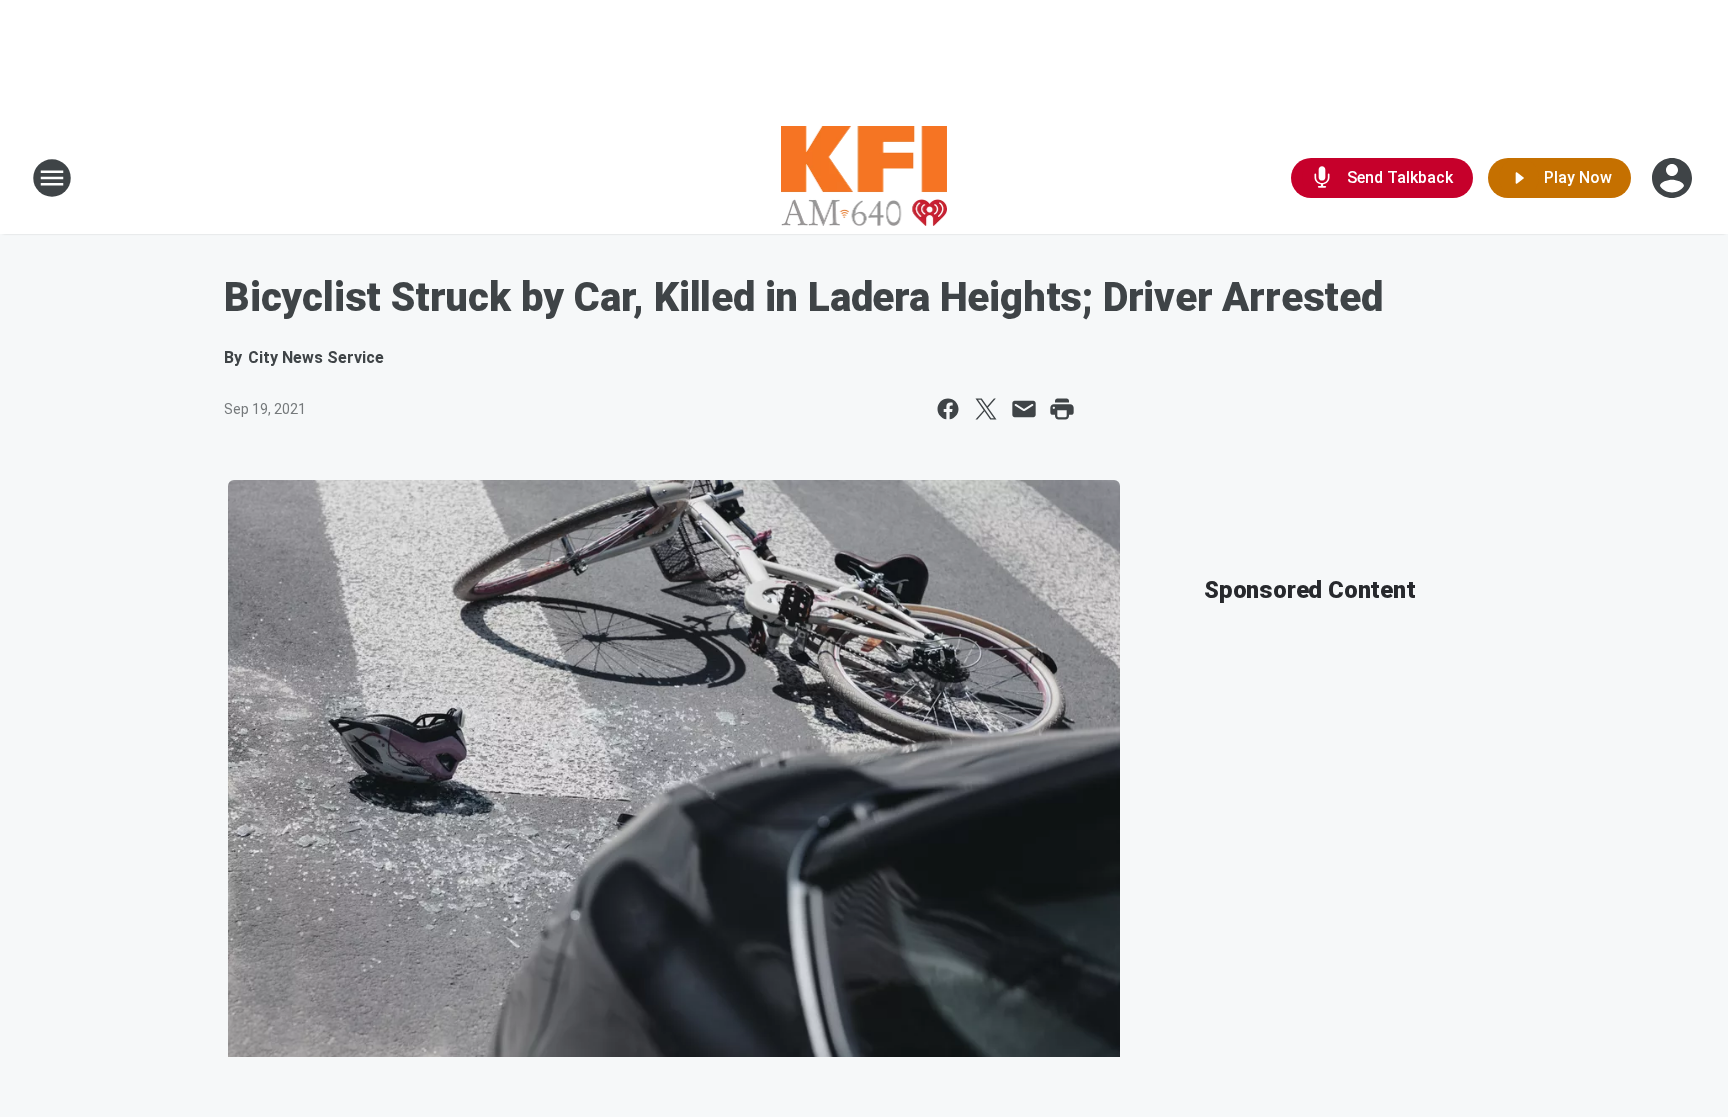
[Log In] (1674, 178)
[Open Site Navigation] (52, 178)
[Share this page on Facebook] (948, 409)
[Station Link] (864, 178)
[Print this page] (1062, 409)
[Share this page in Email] (1024, 409)
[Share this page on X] (986, 409)
